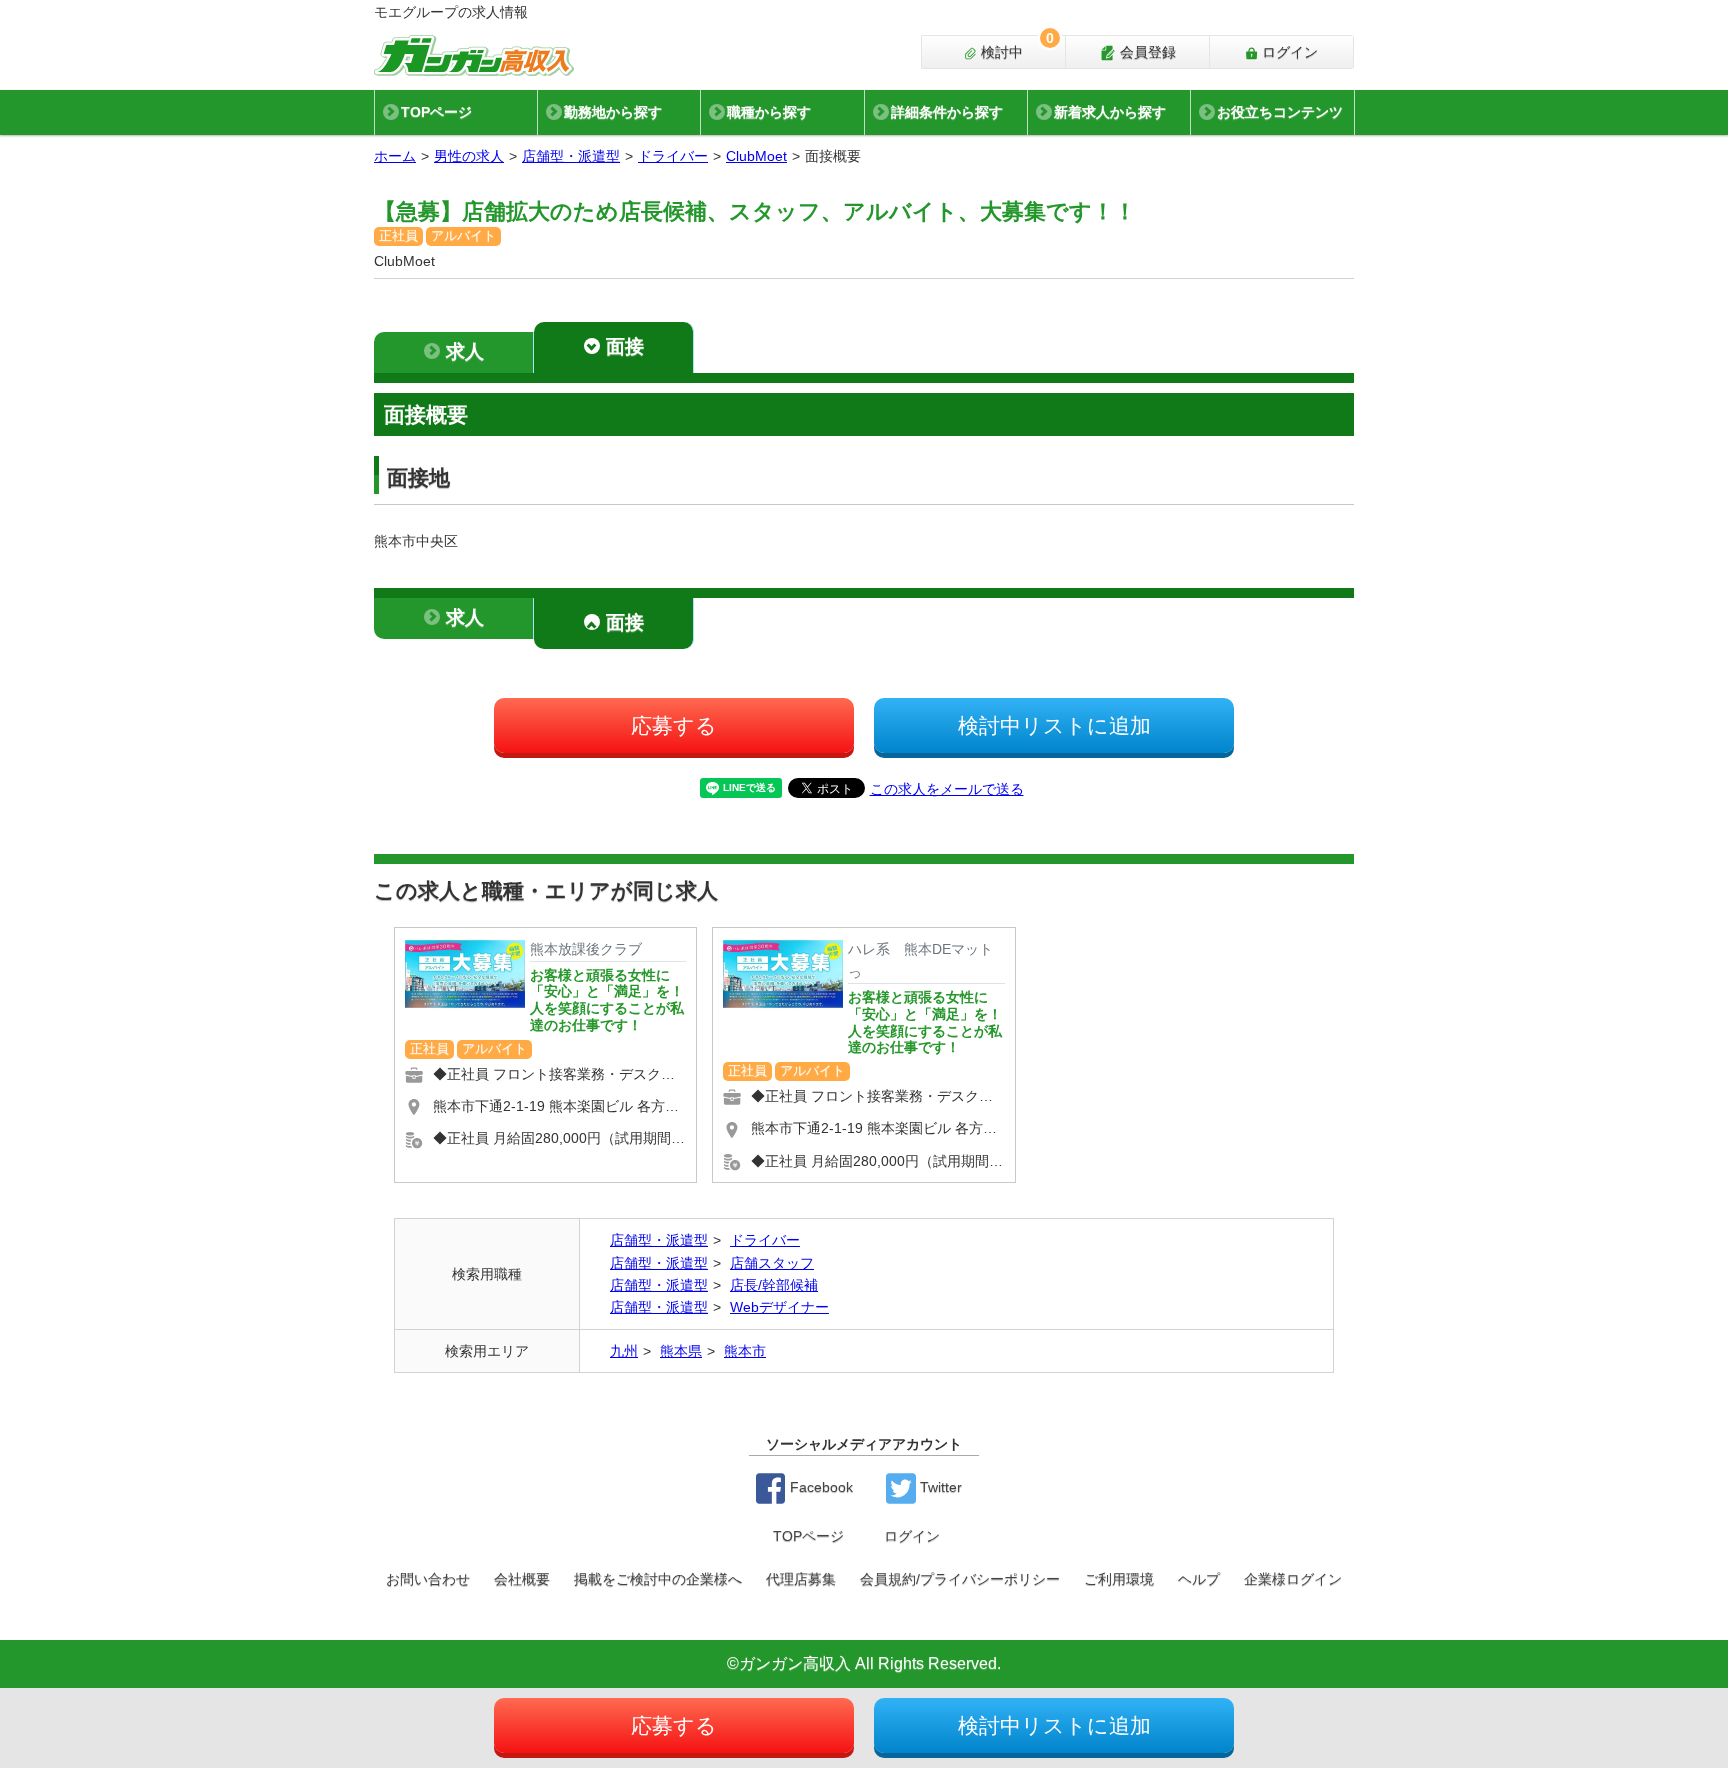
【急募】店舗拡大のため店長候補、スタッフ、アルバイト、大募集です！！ (755, 211)
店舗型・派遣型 (571, 156)
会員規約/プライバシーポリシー (960, 1579)
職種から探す (769, 112)
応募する (674, 725)
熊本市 (745, 1351)
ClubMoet (756, 156)
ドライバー (673, 156)
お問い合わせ (428, 1579)
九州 (624, 1351)
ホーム (395, 156)
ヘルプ (1199, 1579)
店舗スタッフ (772, 1263)
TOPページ (436, 112)
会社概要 (522, 1579)
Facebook (819, 1487)
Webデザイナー (779, 1307)
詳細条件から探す (947, 112)
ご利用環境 (1119, 1579)
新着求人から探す (1110, 112)
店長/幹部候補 (774, 1285)
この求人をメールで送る (947, 789)
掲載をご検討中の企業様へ (658, 1579)
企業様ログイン (1293, 1579)
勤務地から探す (613, 112)
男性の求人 (469, 156)
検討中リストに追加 (1054, 725)
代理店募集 (801, 1579)
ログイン (1288, 52)
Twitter (939, 1487)
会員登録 (1146, 52)
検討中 (1015, 48)
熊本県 (681, 1351)
